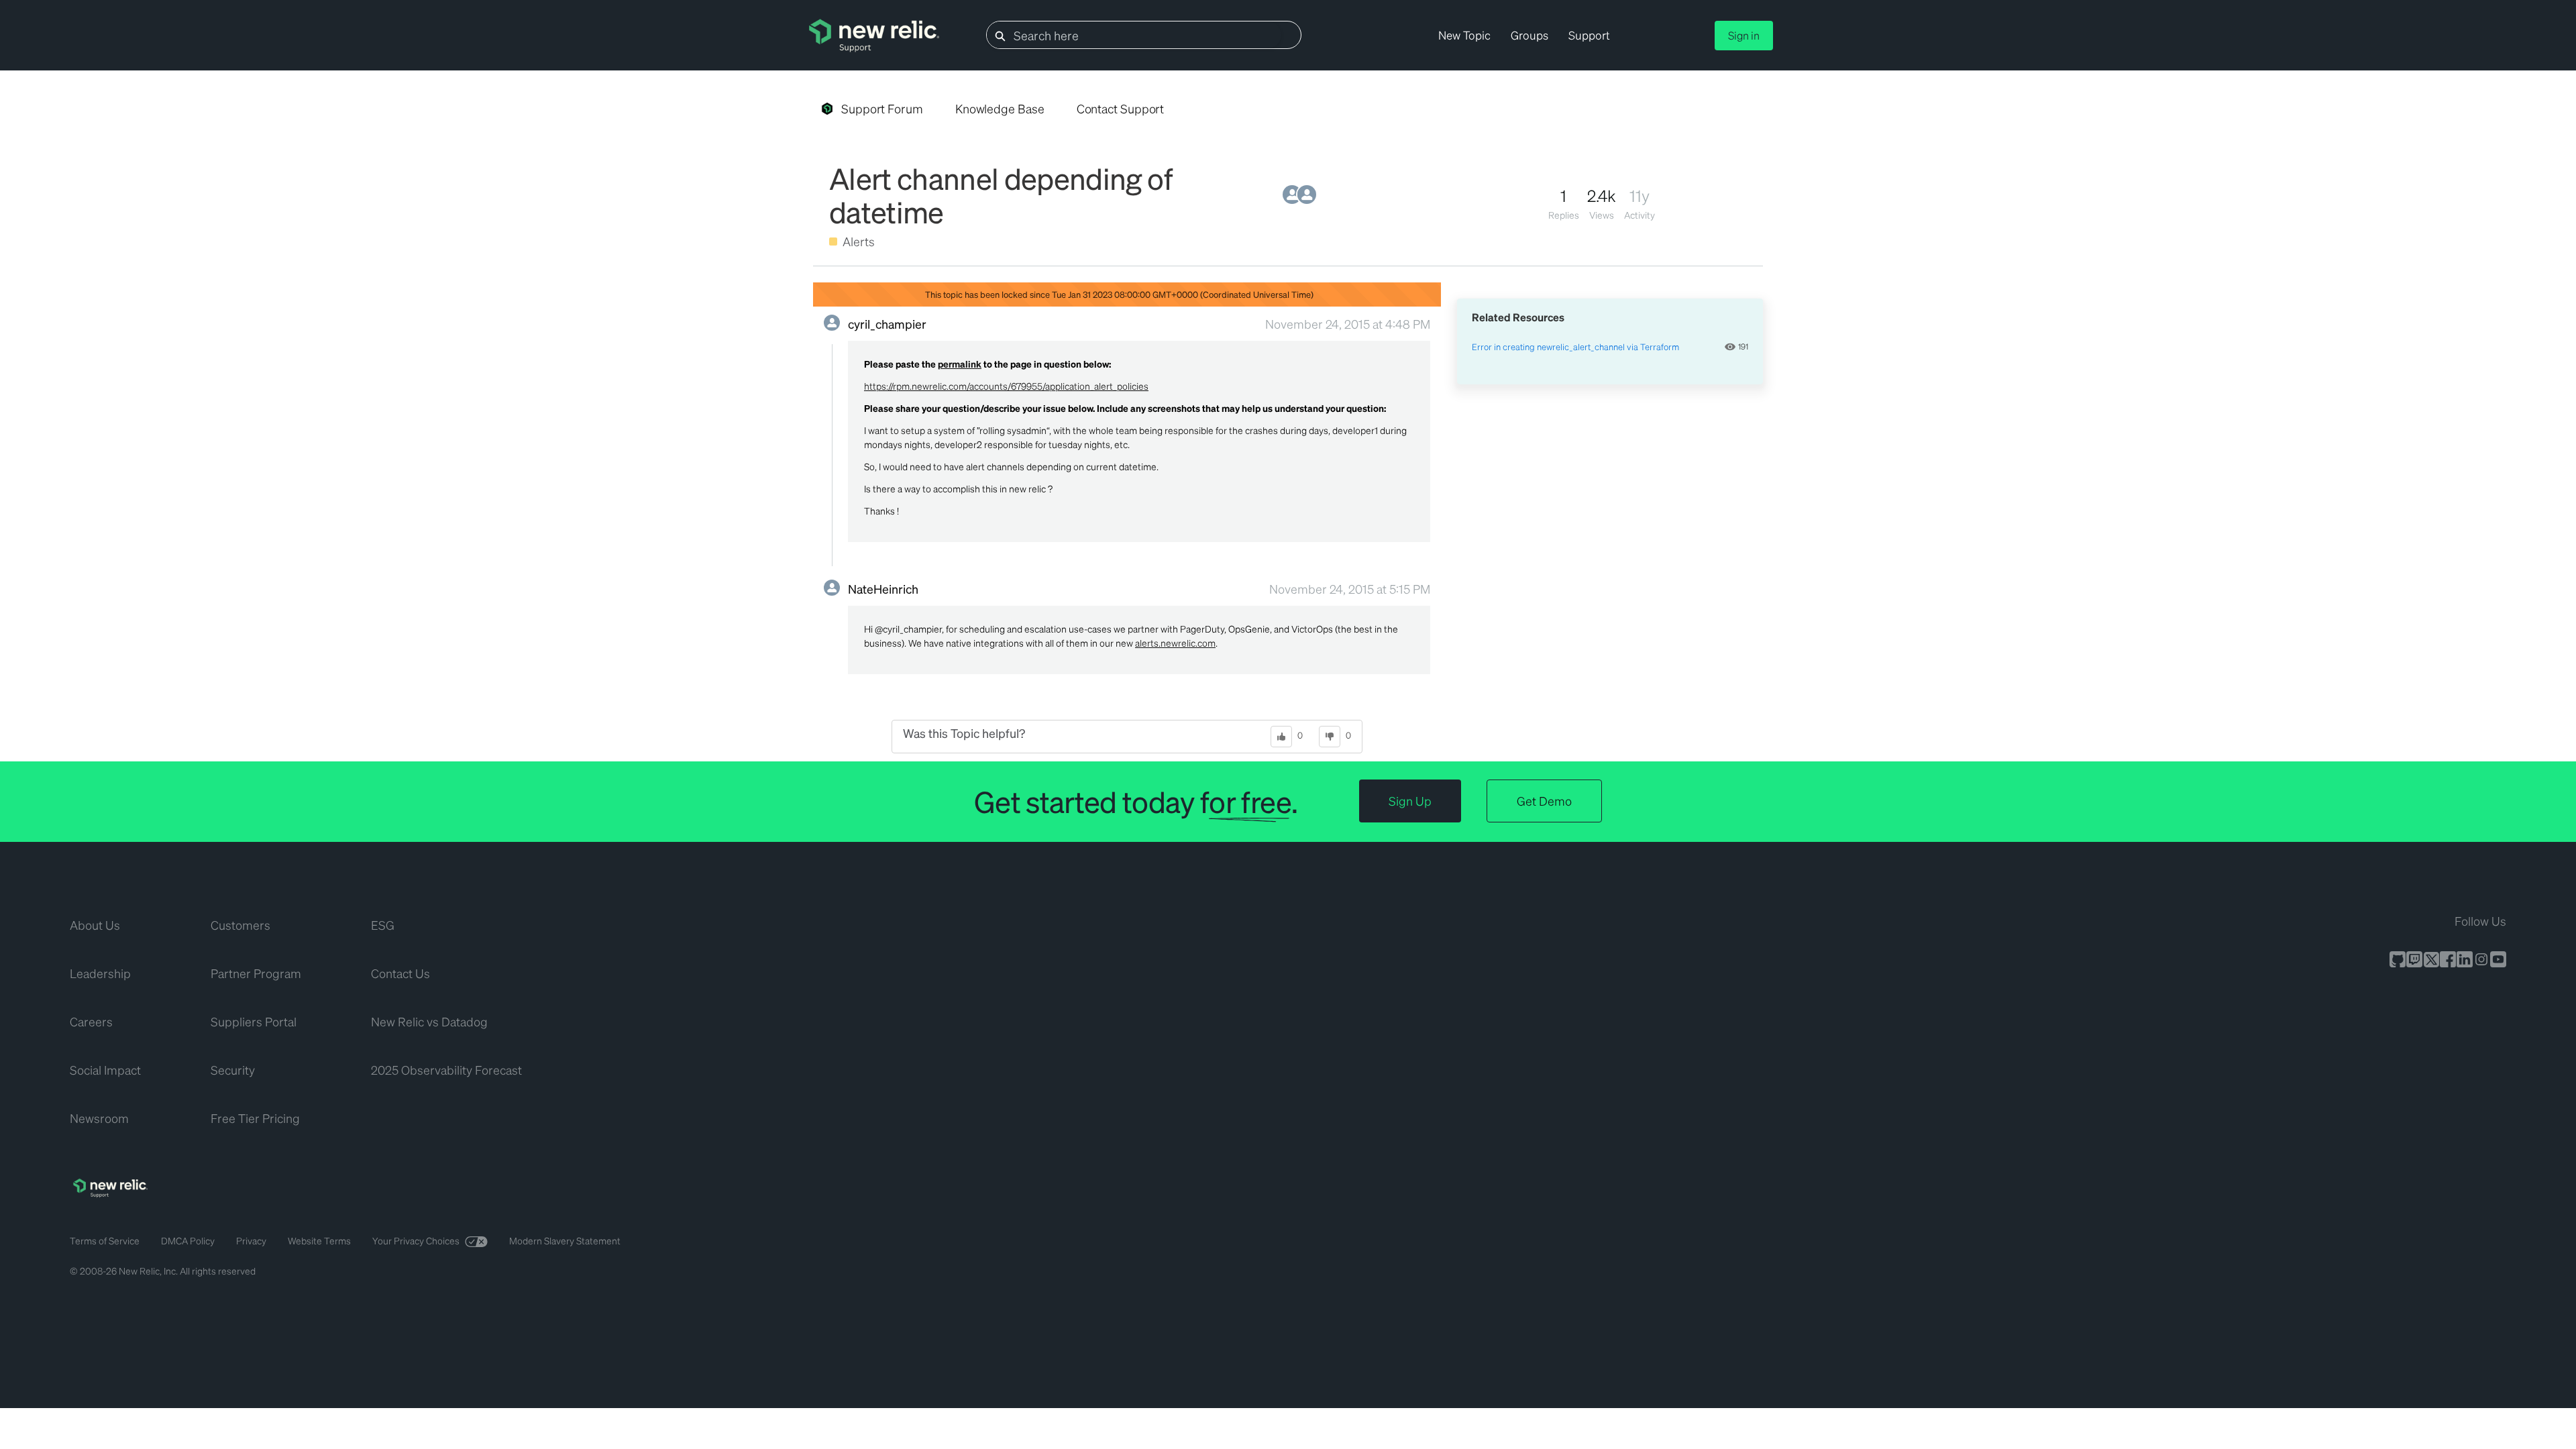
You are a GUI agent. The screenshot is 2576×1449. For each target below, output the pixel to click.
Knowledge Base (1000, 108)
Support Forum (882, 108)
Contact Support (1121, 108)
